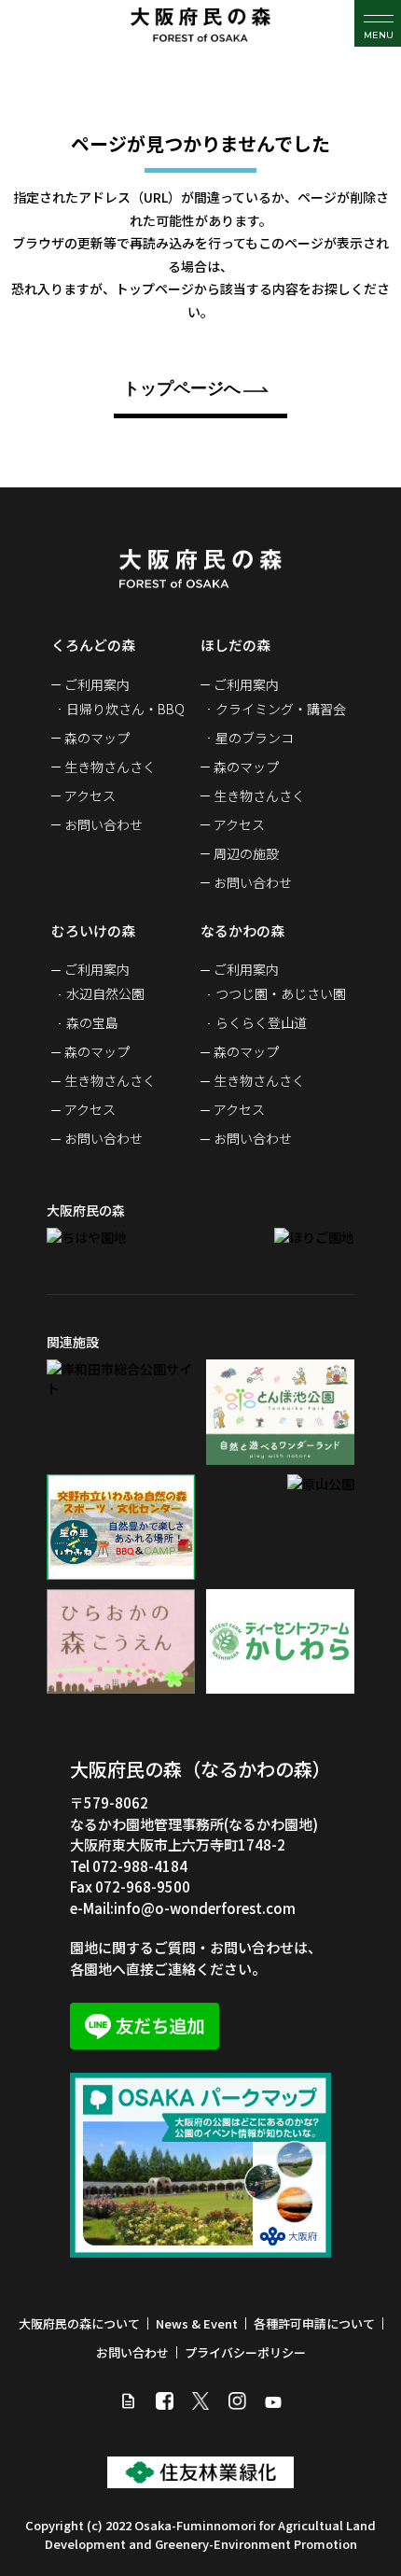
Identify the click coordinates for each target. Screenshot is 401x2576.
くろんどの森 (93, 645)
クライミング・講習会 (281, 709)
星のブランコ (255, 738)
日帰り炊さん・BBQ (125, 709)
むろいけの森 (93, 930)
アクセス (90, 795)
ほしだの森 (235, 645)
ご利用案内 (97, 684)
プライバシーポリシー (245, 2352)
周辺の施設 (246, 853)
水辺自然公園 (105, 993)
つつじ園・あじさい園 (281, 993)
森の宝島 (92, 1022)
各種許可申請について (314, 2323)
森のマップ (97, 738)
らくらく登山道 (261, 1022)
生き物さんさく (110, 767)
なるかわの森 (242, 930)
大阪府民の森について (79, 2323)
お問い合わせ (104, 824)
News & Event (197, 2323)
